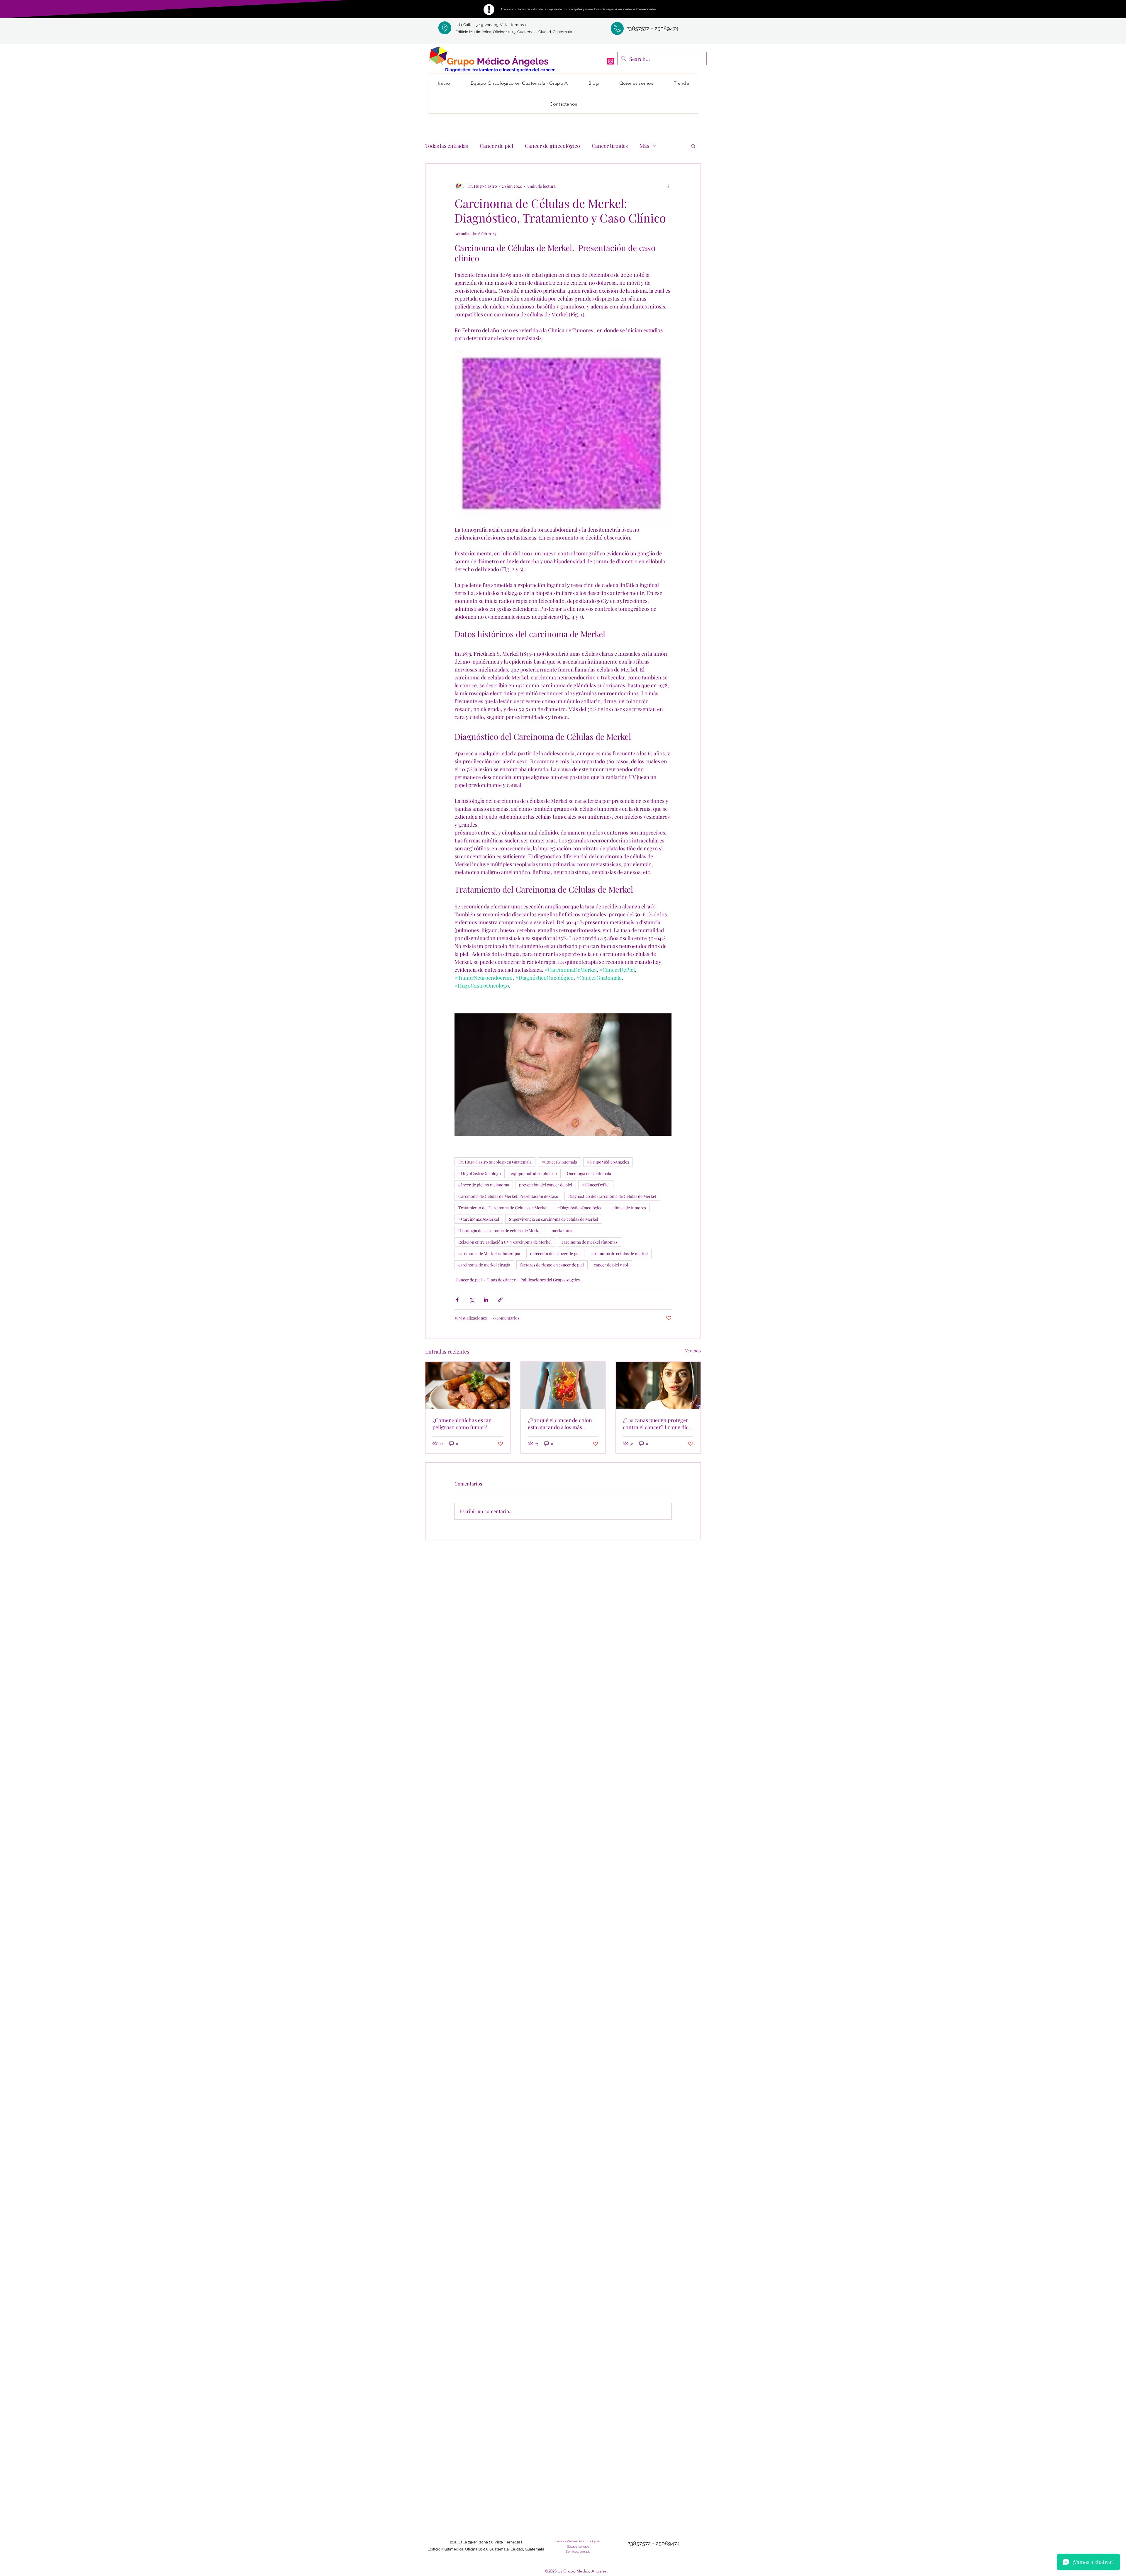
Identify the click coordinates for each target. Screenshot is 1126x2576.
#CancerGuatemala (559, 1162)
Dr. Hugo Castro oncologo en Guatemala (495, 1162)
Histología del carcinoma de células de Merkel (500, 1231)
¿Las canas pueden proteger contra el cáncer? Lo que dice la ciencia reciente (657, 1424)
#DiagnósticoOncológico (580, 1208)
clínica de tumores (629, 1208)
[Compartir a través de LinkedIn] (486, 1300)
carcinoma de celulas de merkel (619, 1253)
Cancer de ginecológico (552, 146)
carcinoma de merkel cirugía (484, 1265)
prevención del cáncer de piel (546, 1185)
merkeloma (562, 1231)
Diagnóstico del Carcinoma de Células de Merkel (612, 1196)
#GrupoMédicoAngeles (608, 1162)
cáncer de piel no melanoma (484, 1185)
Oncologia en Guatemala (589, 1173)
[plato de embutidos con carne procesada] (468, 1385)
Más (644, 146)
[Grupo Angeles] (611, 61)
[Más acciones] (668, 186)
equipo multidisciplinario (534, 1173)
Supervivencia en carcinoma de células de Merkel (554, 1219)
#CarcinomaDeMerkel (479, 1219)
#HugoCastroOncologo (480, 1173)
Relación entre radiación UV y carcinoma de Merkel (505, 1242)
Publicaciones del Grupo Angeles (550, 1280)
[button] (693, 146)
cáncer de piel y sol (611, 1265)
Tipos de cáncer (501, 1280)
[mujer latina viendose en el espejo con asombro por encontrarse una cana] (658, 1385)
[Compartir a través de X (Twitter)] (472, 1300)
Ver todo (693, 1351)
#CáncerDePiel (596, 1185)
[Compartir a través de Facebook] (457, 1300)
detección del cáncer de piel (555, 1253)
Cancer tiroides (610, 146)
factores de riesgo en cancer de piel (552, 1265)
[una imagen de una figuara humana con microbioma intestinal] (563, 1385)
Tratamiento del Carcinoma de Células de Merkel (503, 1208)
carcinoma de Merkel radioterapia (489, 1253)
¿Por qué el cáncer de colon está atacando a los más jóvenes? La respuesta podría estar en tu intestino (562, 1424)
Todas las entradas (447, 146)
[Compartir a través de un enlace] (500, 1300)
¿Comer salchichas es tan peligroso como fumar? (462, 1424)
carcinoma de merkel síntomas (589, 1242)
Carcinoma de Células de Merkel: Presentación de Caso (508, 1196)
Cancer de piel (496, 146)
